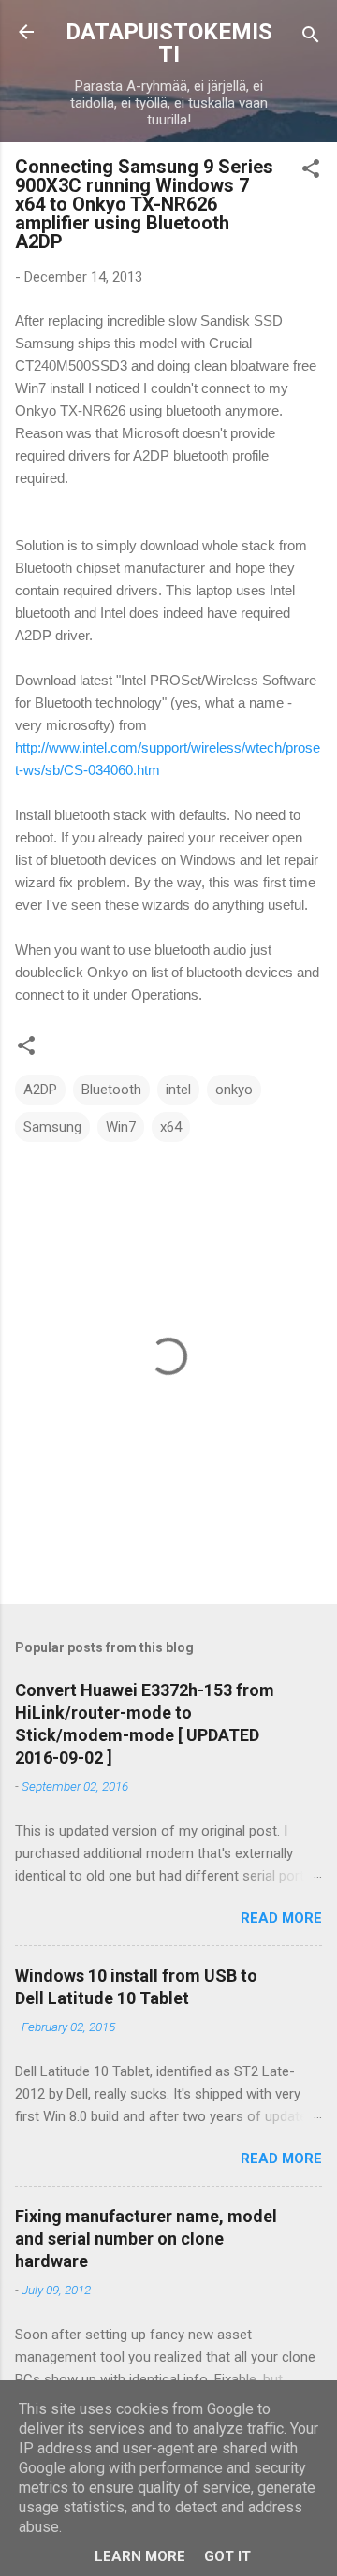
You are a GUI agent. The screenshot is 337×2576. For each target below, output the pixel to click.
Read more (281, 1918)
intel (178, 1090)
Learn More (140, 2556)
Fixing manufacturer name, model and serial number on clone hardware (146, 2239)
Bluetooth (111, 1090)
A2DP (40, 1090)
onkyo (234, 1090)
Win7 (121, 1127)
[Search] (311, 38)
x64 (171, 1127)
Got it (227, 2556)
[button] (311, 172)
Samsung (52, 1127)
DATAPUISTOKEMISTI (169, 43)
